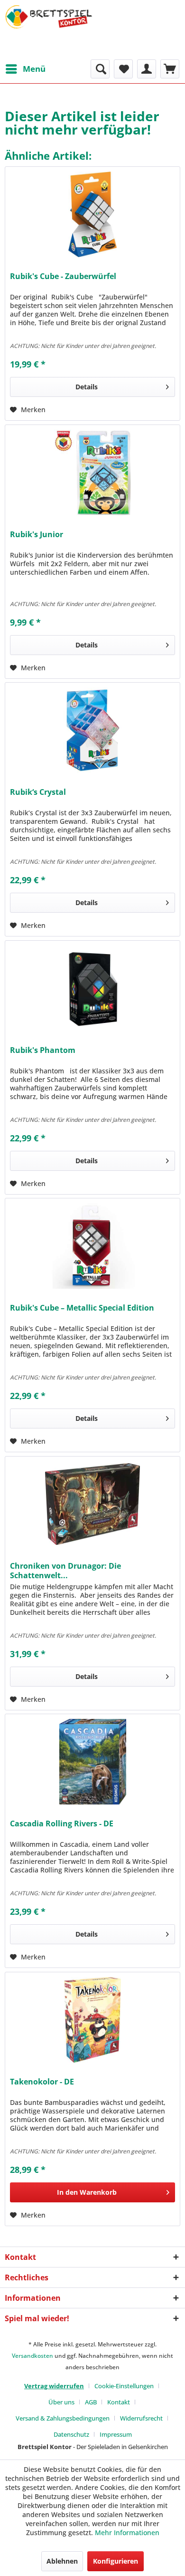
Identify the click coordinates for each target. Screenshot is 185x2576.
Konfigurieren (116, 2561)
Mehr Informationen (127, 2533)
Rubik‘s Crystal (38, 792)
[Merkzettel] (123, 69)
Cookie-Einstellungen (124, 2386)
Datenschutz (71, 2434)
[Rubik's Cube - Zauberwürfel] (92, 214)
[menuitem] (25, 69)
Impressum (116, 2434)
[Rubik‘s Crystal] (92, 730)
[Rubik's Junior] (92, 473)
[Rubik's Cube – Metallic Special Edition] (92, 1246)
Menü (34, 69)
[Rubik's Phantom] (92, 988)
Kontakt (119, 2402)
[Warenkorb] (170, 69)
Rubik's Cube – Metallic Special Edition (82, 1308)
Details (87, 387)
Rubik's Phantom (43, 1050)
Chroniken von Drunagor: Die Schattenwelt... (65, 1571)
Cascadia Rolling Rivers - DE (62, 1824)
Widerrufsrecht (141, 2418)
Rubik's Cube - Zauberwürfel (63, 276)
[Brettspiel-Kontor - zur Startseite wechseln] (49, 30)
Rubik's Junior (37, 535)
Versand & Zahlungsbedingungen (63, 2418)
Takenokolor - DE (42, 2082)
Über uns (61, 2402)
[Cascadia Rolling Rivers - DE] (92, 1762)
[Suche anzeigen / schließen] (100, 69)
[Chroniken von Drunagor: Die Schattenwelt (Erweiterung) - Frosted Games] (92, 1504)
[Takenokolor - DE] (92, 2020)
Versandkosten (32, 2356)
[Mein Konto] (147, 69)
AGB (91, 2402)
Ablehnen (62, 2561)
